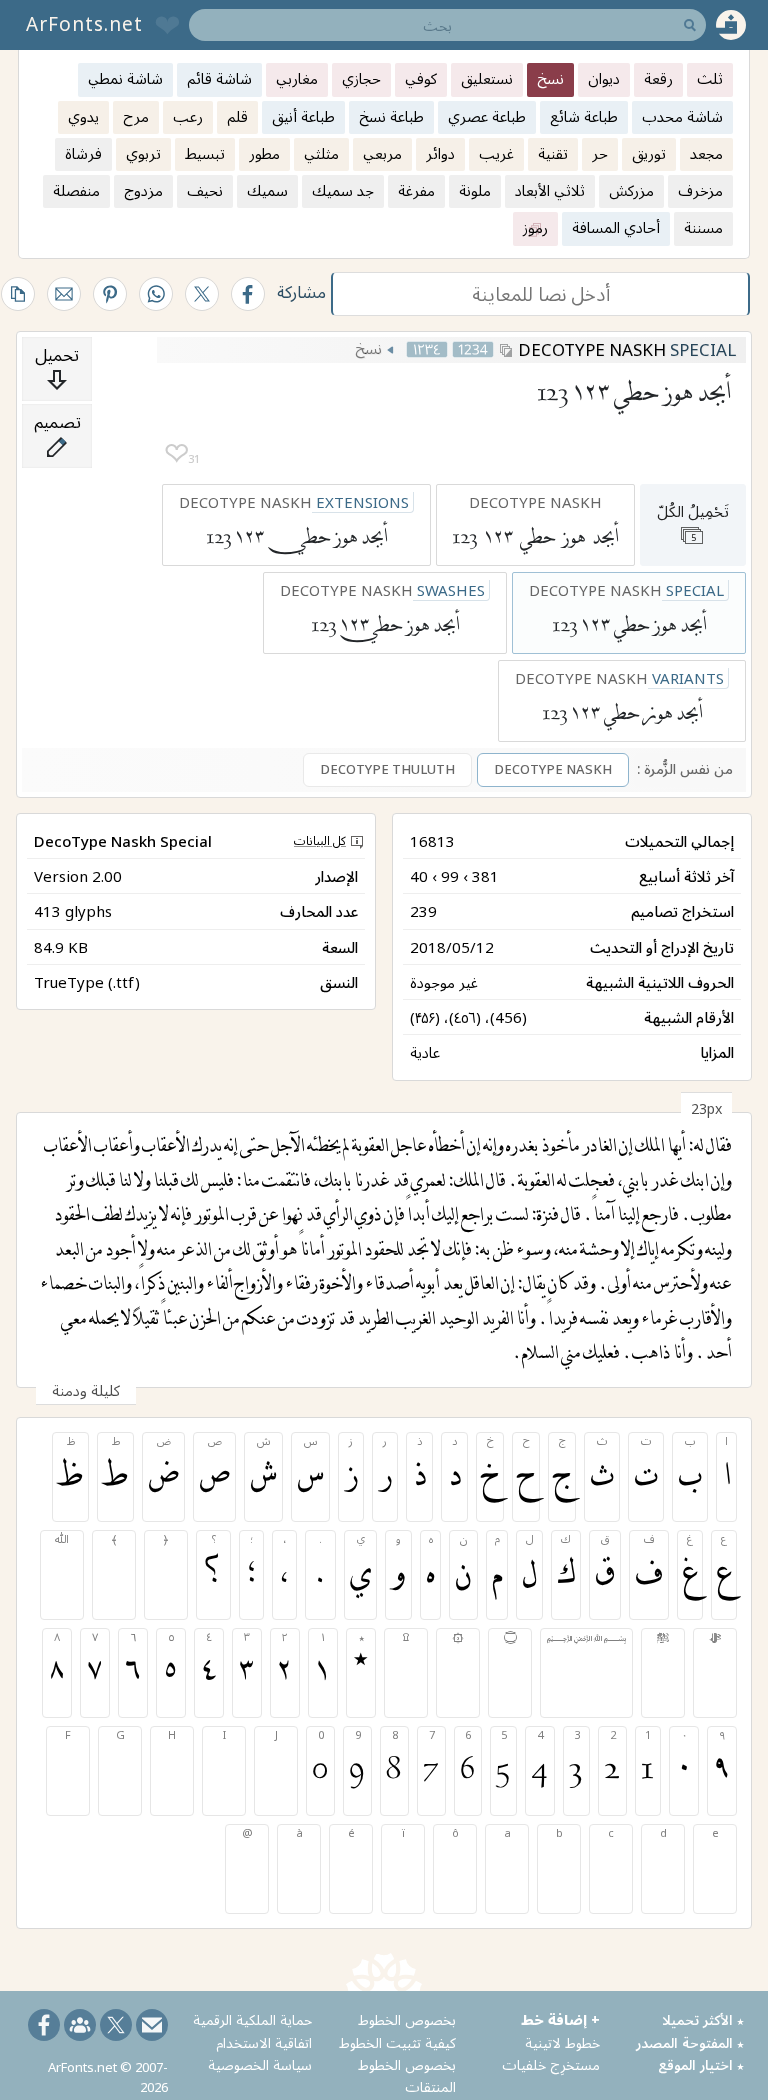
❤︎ (176, 453)
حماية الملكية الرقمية (252, 2019)
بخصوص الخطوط (407, 2019)
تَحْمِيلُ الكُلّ (693, 522)
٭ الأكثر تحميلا (703, 2019)
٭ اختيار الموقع (701, 2064)
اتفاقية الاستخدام (264, 2042)
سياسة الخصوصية (260, 2064)
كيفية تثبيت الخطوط (397, 2042)
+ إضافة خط (560, 2019)
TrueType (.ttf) (87, 982)
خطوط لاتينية (562, 2042)
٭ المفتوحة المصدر (690, 2042)
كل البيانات (320, 840)
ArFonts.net (84, 24)
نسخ (368, 348)
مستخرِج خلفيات (551, 2064)
